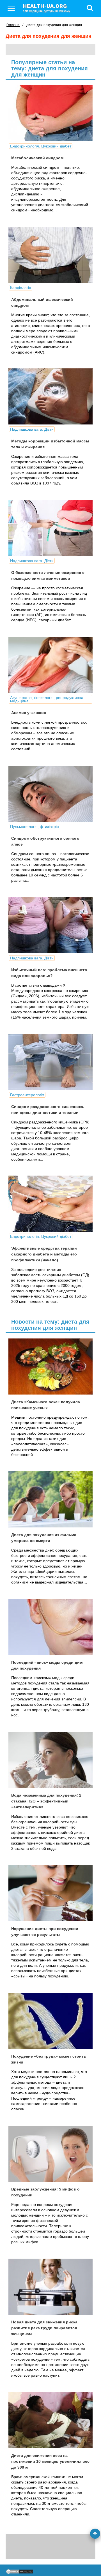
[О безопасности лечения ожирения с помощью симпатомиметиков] (50, 528)
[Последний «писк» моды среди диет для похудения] (50, 1627)
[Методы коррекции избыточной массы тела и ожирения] (50, 396)
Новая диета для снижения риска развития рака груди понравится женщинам (44, 2328)
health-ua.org (47, 8)
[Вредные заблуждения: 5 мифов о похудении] (50, 2154)
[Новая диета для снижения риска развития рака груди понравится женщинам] (50, 2287)
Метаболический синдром (37, 158)
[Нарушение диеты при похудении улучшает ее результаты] (50, 1893)
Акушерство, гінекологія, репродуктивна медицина (47, 699)
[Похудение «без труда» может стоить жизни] (50, 2021)
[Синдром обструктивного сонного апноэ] (50, 794)
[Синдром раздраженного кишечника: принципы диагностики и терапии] (50, 1062)
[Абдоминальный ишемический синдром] (50, 255)
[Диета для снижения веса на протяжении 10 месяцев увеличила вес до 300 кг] (50, 2420)
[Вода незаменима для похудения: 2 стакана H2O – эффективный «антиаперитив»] (50, 1760)
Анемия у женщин (29, 713)
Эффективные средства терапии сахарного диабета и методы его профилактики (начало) (44, 1254)
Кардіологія (21, 288)
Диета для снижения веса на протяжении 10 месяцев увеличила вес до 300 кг (50, 2461)
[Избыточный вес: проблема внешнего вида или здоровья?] (50, 925)
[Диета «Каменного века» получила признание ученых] (50, 1367)
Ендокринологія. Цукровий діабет (41, 146)
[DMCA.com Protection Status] (20, 2573)
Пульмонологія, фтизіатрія (35, 827)
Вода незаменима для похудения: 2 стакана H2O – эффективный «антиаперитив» (46, 1801)
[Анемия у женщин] (50, 665)
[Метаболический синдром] (50, 113)
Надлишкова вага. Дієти (32, 429)
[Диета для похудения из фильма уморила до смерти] (50, 1499)
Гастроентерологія (27, 1095)
